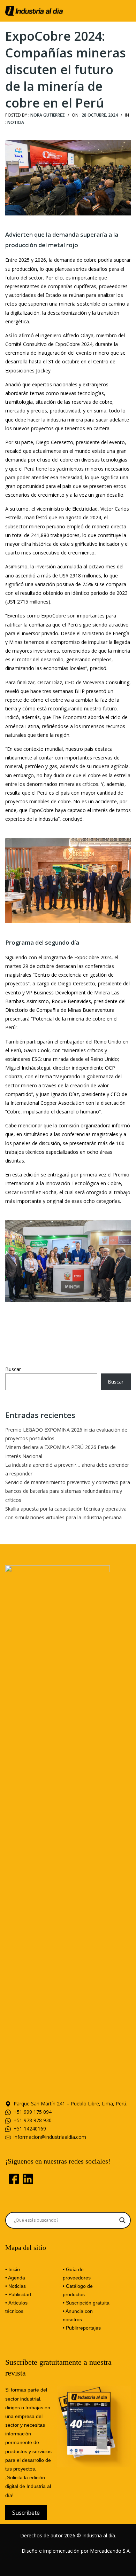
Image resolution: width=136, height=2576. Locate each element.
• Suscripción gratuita (86, 2303)
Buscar (13, 1369)
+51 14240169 (30, 2129)
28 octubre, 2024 (100, 115)
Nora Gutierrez (48, 115)
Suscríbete (26, 2513)
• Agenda (15, 2278)
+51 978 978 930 (33, 2120)
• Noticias (16, 2286)
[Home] (34, 10)
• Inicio (13, 2269)
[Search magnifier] (122, 2220)
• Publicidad (18, 2294)
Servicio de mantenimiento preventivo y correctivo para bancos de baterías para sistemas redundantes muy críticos (68, 1491)
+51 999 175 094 (33, 2112)
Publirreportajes (83, 2328)
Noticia (16, 122)
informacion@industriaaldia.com (50, 2137)
